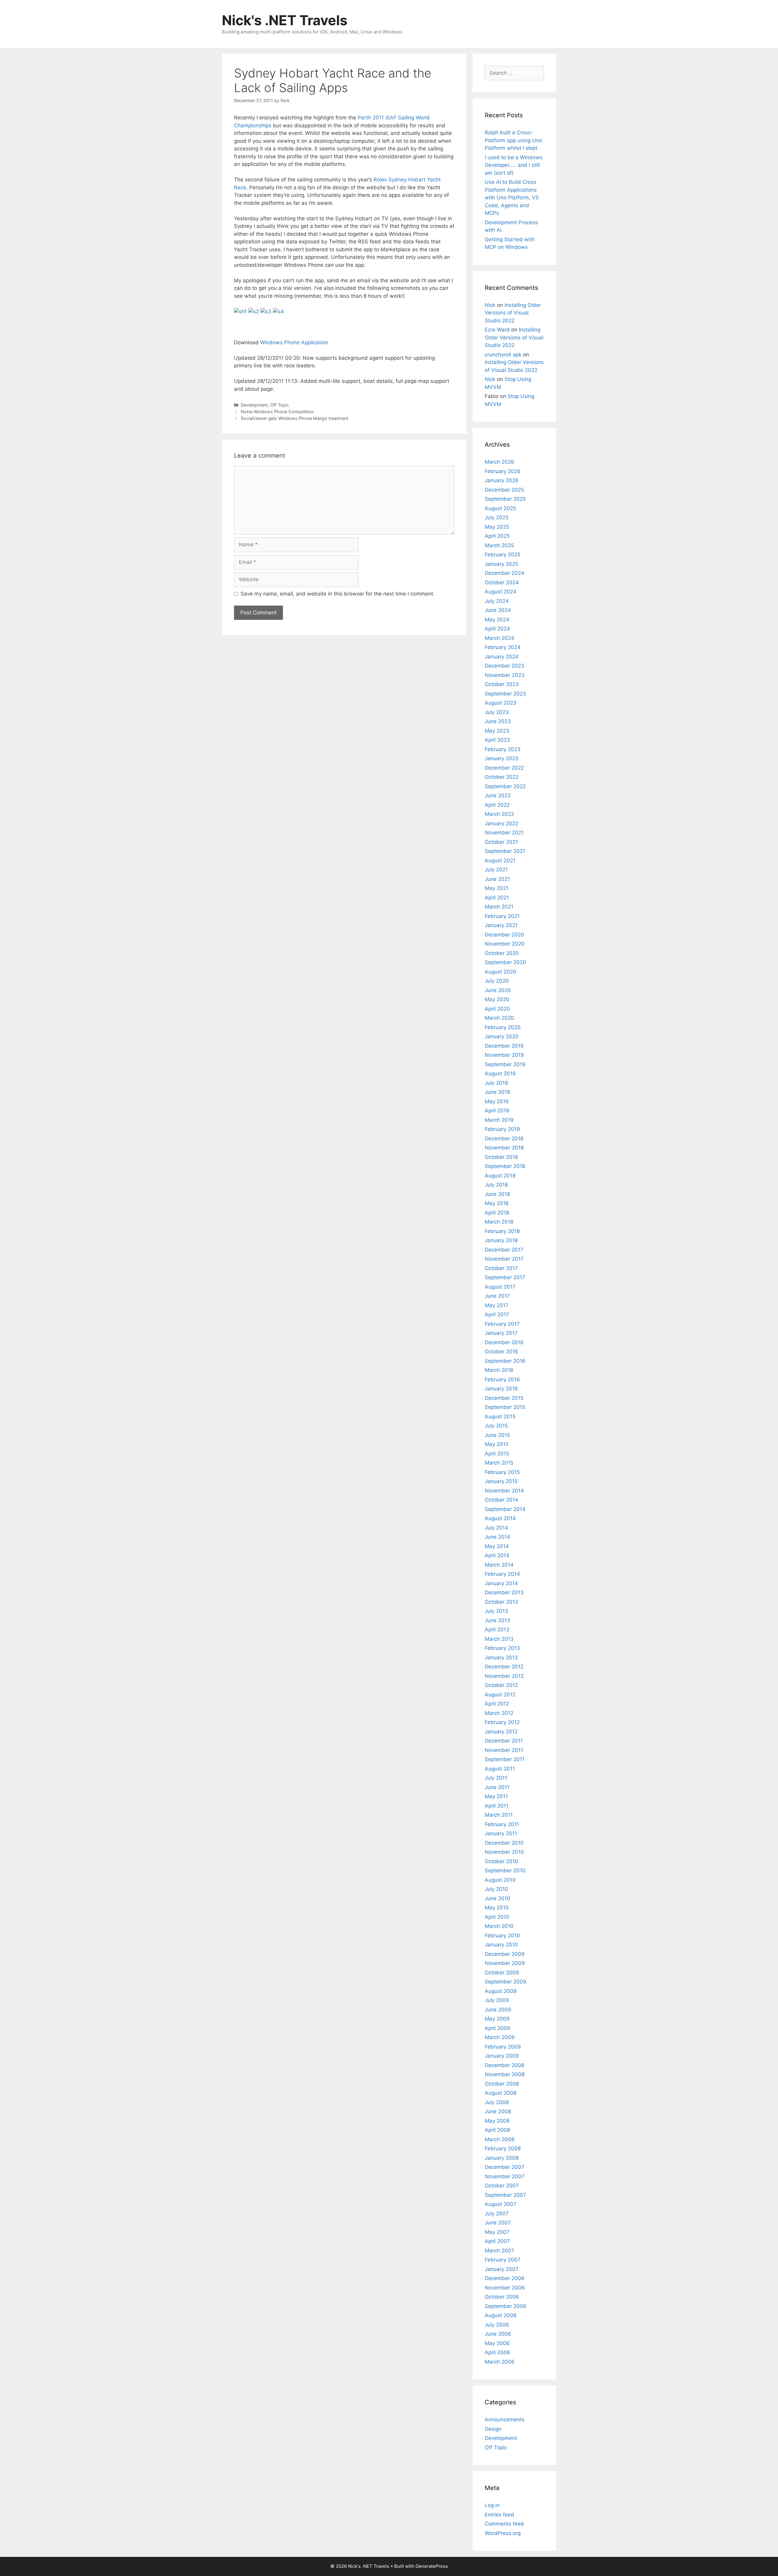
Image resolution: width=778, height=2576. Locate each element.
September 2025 (505, 499)
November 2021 (504, 833)
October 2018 (501, 1157)
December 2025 (504, 490)
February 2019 (502, 1129)
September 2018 (505, 1166)
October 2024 (502, 582)
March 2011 (499, 1815)
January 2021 (501, 925)
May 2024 (497, 620)
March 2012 (499, 1713)
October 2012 (501, 1685)
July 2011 (496, 1778)
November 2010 (504, 1852)
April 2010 (497, 1917)
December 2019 (504, 1046)
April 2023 (497, 740)
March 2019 (499, 1120)
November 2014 (504, 1491)
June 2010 (497, 1898)
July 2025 (497, 517)
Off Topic (280, 405)
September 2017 (505, 1277)
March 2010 (499, 1926)
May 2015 (497, 1444)
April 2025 (497, 536)
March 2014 (499, 1565)
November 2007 (505, 2176)
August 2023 (501, 703)
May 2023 (497, 731)
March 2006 (500, 2362)
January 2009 (502, 2056)
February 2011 (502, 1824)
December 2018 (504, 1139)
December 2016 (504, 1342)
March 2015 (499, 1463)
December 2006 (505, 2278)
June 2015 (497, 1435)
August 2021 (500, 860)
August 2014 (500, 1518)
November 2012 (504, 1676)
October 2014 (501, 1500)
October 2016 (501, 1352)
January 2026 (502, 480)
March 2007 (499, 2251)
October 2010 (501, 1861)
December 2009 (505, 1954)
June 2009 (498, 2010)
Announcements (505, 2420)
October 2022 (502, 777)
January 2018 (501, 1240)
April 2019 (497, 1111)
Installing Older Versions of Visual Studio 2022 (513, 313)
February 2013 (502, 1648)
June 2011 (497, 1787)
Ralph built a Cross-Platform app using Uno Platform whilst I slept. (513, 140)
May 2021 (497, 888)
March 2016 (499, 1370)
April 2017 (497, 1314)
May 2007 (497, 2232)
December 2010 (504, 1843)
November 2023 (505, 675)
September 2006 (506, 2306)
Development (254, 405)
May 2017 (497, 1305)
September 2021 (505, 851)
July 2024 (497, 601)
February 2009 (503, 2047)
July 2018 (496, 1185)
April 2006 (497, 2352)
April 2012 (497, 1704)
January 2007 (502, 2269)
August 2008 (501, 2093)
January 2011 (501, 1833)
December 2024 (504, 573)
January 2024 (502, 657)
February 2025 (503, 555)
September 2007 (505, 2195)
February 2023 (503, 749)
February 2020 (503, 1027)
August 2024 (501, 592)
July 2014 (496, 1528)
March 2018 (499, 1222)
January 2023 (502, 758)
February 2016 (502, 1379)
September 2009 (506, 1982)
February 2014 (502, 1574)
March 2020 (499, 1018)
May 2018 (497, 1203)
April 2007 (497, 2241)
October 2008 (502, 2084)
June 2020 (498, 990)
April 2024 (497, 629)
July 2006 (497, 2325)
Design (493, 2429)
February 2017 (502, 1324)
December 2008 (504, 2065)
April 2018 (497, 1213)
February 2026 (503, 471)
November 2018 (504, 1148)
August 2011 (500, 1769)
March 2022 (499, 814)
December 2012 (504, 1667)
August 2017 (500, 1287)
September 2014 (505, 1509)
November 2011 (504, 1750)
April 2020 (497, 1009)
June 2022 (498, 795)
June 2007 (498, 2223)
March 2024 (499, 638)
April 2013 (497, 1630)
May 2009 (497, 2019)
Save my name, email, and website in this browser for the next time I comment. (338, 594)
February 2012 (502, 1722)
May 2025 (497, 527)
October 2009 (502, 1973)
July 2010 (496, 1889)
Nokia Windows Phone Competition (277, 412)
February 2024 (503, 647)
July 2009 (497, 2000)
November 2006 (505, 2288)
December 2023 (504, 666)
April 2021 (497, 898)
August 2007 (501, 2204)
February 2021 (502, 916)
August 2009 (501, 1991)
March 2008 (499, 2139)
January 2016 (501, 1389)
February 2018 (502, 1231)
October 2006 (502, 2297)
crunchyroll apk (503, 355)
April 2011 (497, 1806)
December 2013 (504, 1592)
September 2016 (505, 1361)
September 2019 (505, 1064)
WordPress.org (503, 2533)
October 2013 (501, 1602)
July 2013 (496, 1611)
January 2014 (501, 1583)
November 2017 (504, 1259)
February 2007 (503, 2260)
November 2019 (504, 1055)
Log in (492, 2505)
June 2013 (497, 1620)
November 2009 (505, 1963)
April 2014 (497, 1555)
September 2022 (505, 786)
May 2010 (497, 1908)
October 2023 (502, 684)
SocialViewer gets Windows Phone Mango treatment (294, 418)
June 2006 (498, 2334)
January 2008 (502, 2158)
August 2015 (500, 1417)
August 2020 (501, 972)
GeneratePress (432, 2566)
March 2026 (499, 462)
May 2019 (497, 1101)
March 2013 (499, 1639)
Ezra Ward (497, 330)
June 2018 (497, 1194)
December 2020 (504, 935)
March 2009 (500, 2037)
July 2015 (496, 1426)
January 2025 (501, 564)
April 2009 (497, 2028)
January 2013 (501, 1657)
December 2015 (504, 1398)
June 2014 (497, 1537)
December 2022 (504, 768)
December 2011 (504, 1741)
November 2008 (505, 2074)
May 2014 (497, 1546)
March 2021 (499, 907)
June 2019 (497, 1092)
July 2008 (497, 2102)
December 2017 (504, 1250)
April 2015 (497, 1454)
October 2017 (501, 1268)
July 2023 (497, 712)
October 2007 (502, 2186)
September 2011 (505, 1759)
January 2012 (501, 1732)
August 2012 (500, 1695)
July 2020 (497, 981)
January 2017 (501, 1333)
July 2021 (496, 870)
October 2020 (502, 953)
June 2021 (497, 879)
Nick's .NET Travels (285, 20)
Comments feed (504, 2524)
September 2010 (505, 1870)
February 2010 (502, 1935)
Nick (490, 305)
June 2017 (497, 1296)
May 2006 (497, 2343)
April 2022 (497, 805)
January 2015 (501, 1481)
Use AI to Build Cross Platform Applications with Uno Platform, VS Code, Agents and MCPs (512, 197)
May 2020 (497, 999)
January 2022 (501, 823)
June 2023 (498, 721)
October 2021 (501, 842)
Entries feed (499, 2515)
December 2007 (504, 2167)
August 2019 (500, 1073)
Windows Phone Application (294, 342)
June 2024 (498, 610)
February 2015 (502, 1472)
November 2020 (505, 944)
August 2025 (500, 508)
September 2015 (505, 1407)
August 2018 (500, 1176)
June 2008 (498, 2111)
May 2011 (496, 1796)
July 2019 (496, 1083)
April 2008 (497, 2130)
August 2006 (501, 2315)
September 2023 (505, 694)
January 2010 (501, 1945)
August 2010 (500, 1880)
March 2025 (499, 545)
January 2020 (502, 1036)
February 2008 (503, 2148)
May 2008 (497, 2121)
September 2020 (505, 962)
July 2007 (497, 2214)
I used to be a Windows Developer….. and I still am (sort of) (514, 165)
